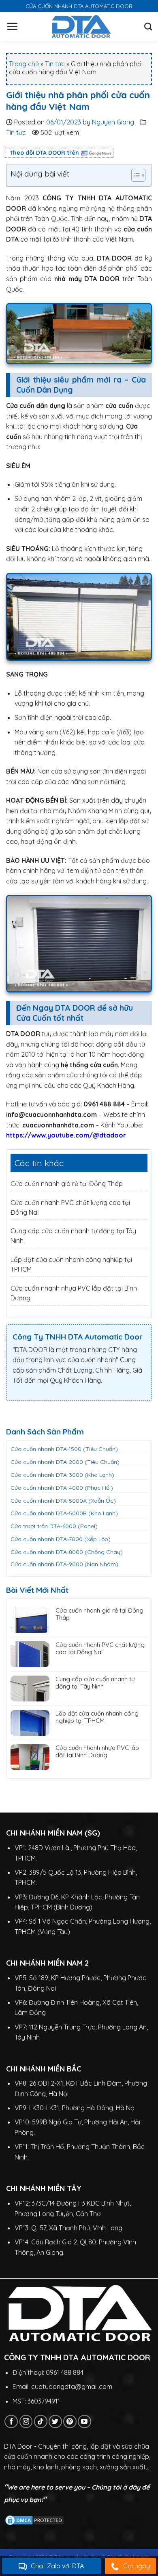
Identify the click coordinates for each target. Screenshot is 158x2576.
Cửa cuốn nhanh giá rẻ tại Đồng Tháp (67, 1184)
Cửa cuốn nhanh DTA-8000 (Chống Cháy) (67, 1552)
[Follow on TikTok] (41, 2421)
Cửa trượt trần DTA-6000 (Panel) (54, 1526)
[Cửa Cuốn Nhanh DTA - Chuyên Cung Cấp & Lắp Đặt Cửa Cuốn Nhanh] (81, 26)
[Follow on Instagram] (26, 2421)
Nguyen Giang (113, 122)
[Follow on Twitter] (55, 2421)
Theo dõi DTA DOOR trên (44, 153)
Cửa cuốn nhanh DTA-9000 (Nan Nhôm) (64, 1564)
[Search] (148, 26)
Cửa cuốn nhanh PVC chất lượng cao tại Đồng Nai (100, 1649)
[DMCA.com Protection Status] (34, 2519)
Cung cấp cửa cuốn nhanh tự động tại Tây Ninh (95, 1683)
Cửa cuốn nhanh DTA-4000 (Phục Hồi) (62, 1488)
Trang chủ (24, 64)
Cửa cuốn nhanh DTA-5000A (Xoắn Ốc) (63, 1501)
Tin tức (55, 64)
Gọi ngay (137, 2566)
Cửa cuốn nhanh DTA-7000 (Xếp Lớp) (61, 1539)
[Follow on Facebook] (11, 2421)
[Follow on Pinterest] (70, 2421)
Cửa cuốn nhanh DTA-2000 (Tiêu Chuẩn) (65, 1462)
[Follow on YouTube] (84, 2421)
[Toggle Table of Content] (134, 175)
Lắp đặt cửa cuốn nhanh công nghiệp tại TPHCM (97, 1717)
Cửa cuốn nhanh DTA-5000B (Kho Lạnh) (64, 1513)
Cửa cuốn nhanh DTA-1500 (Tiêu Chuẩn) (64, 1449)
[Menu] (12, 26)
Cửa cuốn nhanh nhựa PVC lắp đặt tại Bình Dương (97, 1752)
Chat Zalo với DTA (57, 2566)
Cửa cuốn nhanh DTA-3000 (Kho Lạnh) (62, 1475)
